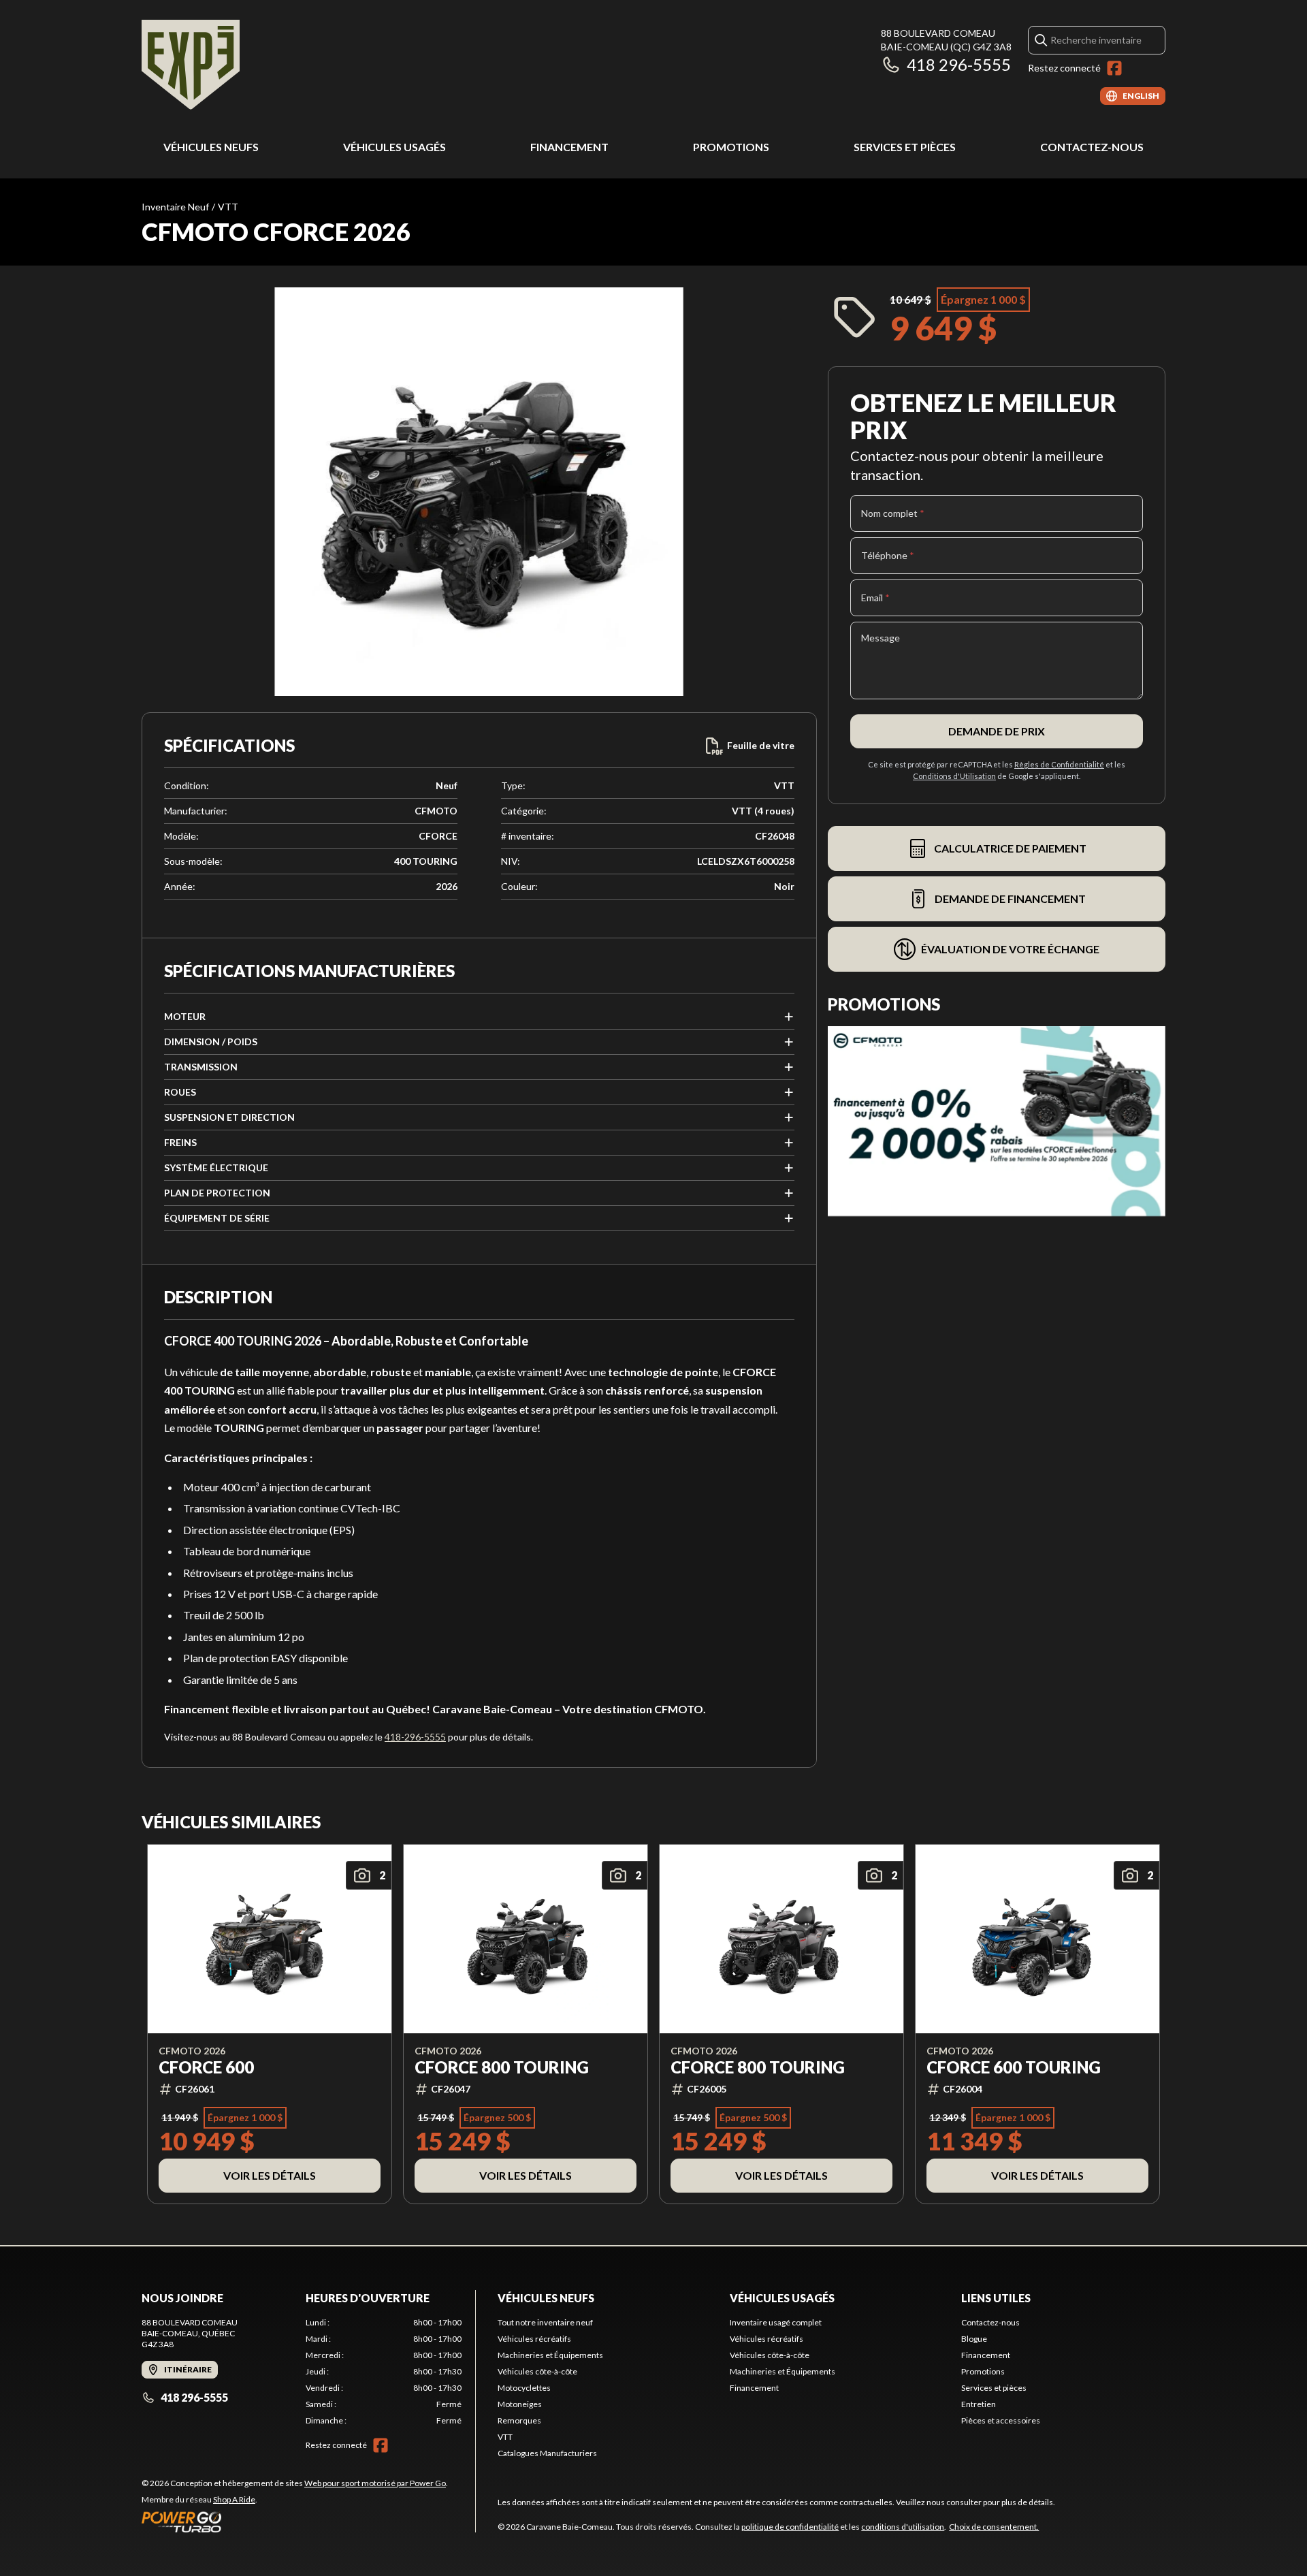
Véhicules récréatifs (534, 2339)
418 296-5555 (959, 64)
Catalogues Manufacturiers (547, 2453)
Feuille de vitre (761, 745)
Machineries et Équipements (550, 2355)
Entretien (979, 2404)
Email (875, 598)
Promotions (731, 147)
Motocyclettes (524, 2388)
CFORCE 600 (206, 2067)
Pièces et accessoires (1001, 2420)
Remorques (519, 2420)
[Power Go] (295, 2522)
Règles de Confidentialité (1059, 764)
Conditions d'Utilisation (954, 776)
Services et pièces (905, 147)
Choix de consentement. (994, 2527)
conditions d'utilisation (903, 2527)
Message (881, 638)
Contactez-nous (1092, 147)
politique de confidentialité (790, 2527)
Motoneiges (520, 2404)
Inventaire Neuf (175, 207)
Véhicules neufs (211, 147)
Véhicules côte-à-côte (537, 2371)
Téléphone (888, 555)
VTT (228, 207)
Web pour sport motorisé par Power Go (375, 2483)
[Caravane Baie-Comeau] (191, 66)
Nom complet (893, 513)
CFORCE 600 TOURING (1014, 2067)
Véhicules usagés (394, 147)
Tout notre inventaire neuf (545, 2322)
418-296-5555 (415, 1737)
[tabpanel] (384, 2372)
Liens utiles (996, 2298)
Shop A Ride (234, 2499)
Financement (569, 147)
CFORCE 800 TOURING (502, 2067)
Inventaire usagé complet (776, 2322)
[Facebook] (1114, 68)
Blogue (974, 2339)
